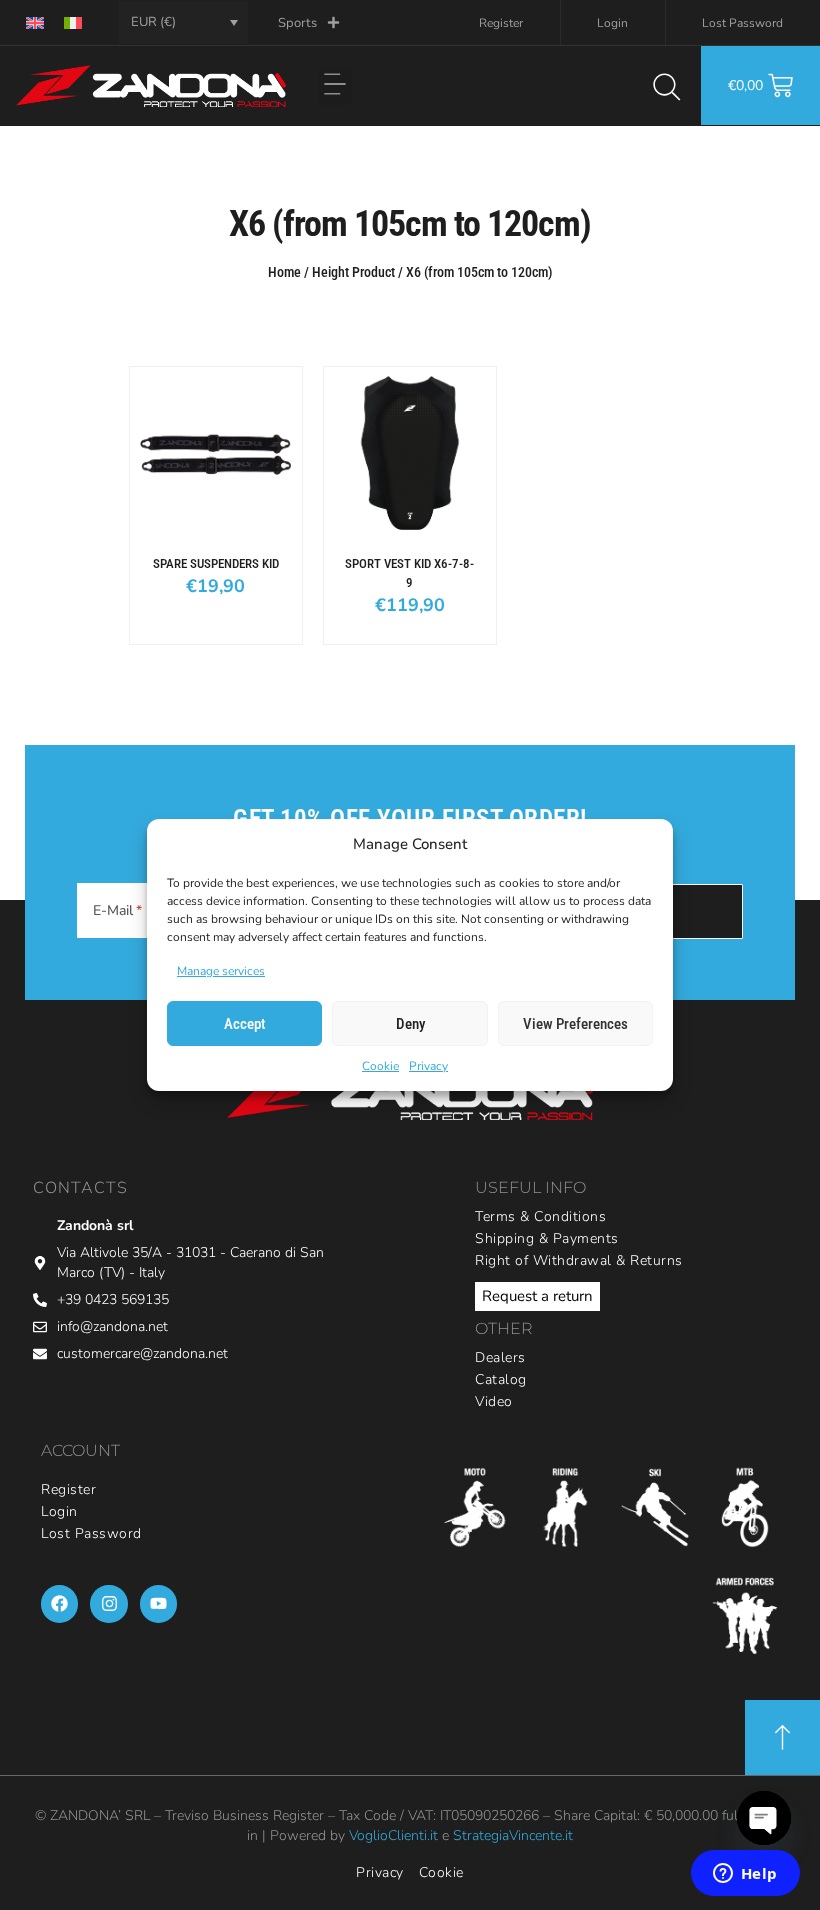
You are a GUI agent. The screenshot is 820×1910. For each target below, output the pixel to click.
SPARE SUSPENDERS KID (216, 563)
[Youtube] (158, 1603)
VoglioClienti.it (393, 1835)
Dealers (500, 1357)
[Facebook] (59, 1603)
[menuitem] (35, 22)
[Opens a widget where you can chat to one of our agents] (745, 1875)
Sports (297, 23)
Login (612, 23)
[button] (335, 86)
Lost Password (742, 23)
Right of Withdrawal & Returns (579, 1260)
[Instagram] (108, 1603)
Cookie (380, 1066)
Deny (410, 1024)
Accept (245, 1024)
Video (494, 1401)
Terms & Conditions (540, 1216)
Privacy (428, 1066)
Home (284, 272)
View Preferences (575, 1024)
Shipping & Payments (547, 1238)
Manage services (221, 971)
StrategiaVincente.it (513, 1835)
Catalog (501, 1379)
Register (501, 23)
